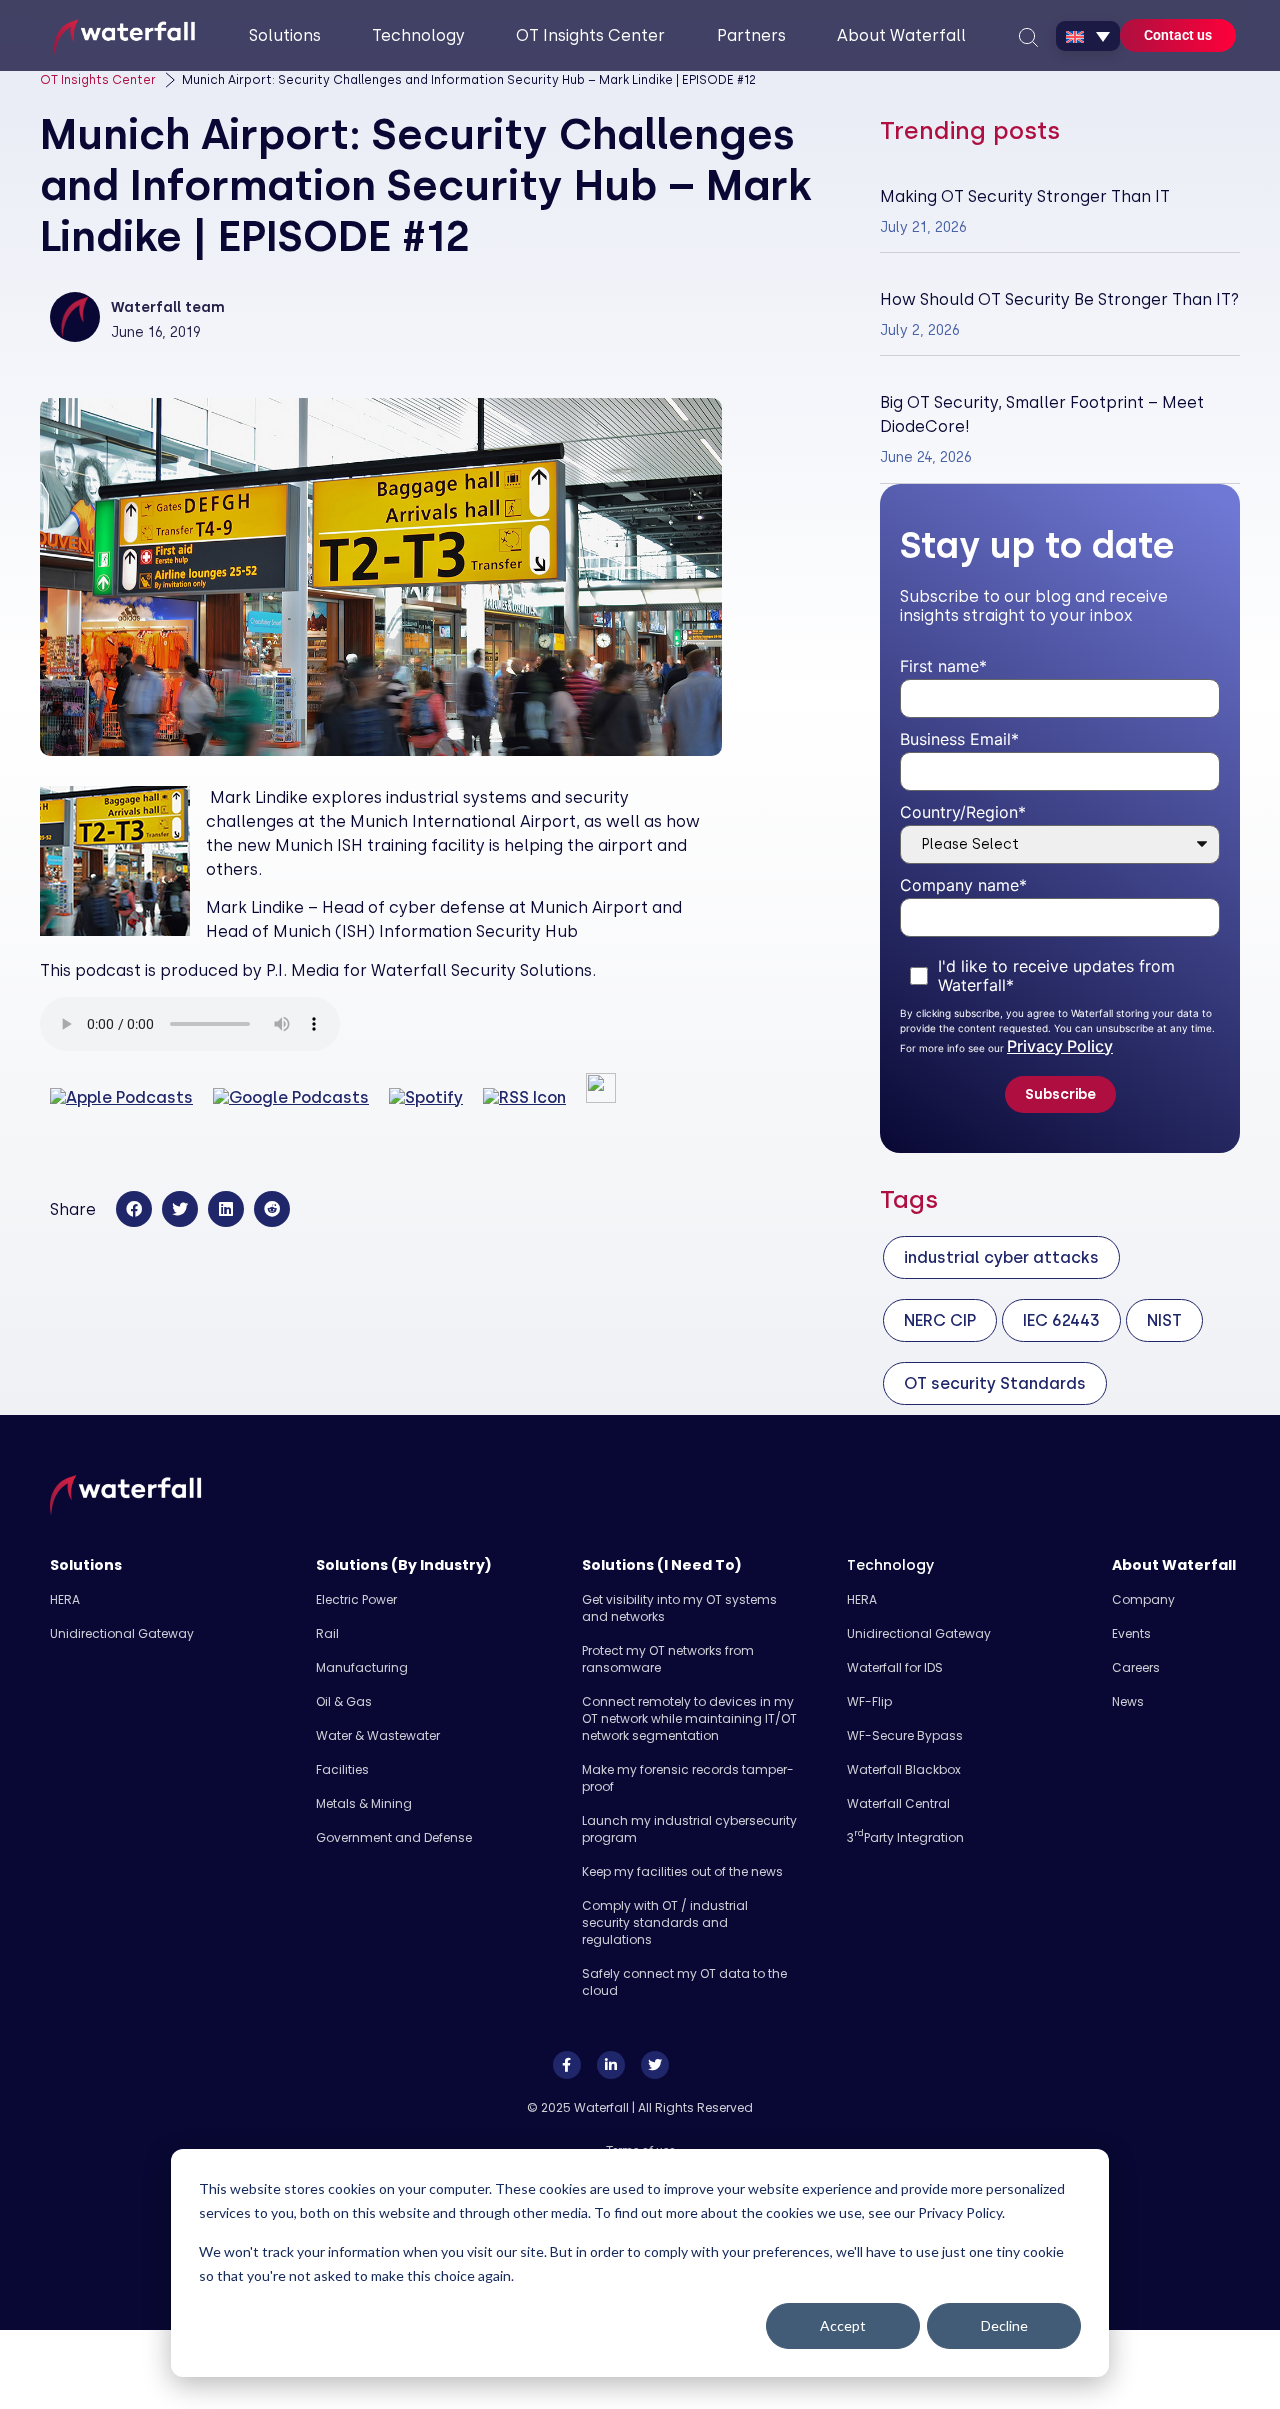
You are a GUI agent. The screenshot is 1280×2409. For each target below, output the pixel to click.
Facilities (342, 1769)
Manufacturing (362, 1667)
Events (1131, 1633)
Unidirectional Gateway (122, 1633)
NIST (1164, 1320)
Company (1143, 1599)
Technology (890, 1565)
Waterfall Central (898, 1803)
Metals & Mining (364, 1803)
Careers (1136, 1667)
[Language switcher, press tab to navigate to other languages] (1088, 36)
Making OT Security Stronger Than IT (1025, 196)
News (1128, 1701)
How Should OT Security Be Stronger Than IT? (1059, 299)
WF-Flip (869, 1701)
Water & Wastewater (378, 1735)
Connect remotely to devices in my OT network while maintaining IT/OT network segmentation (689, 1718)
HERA (65, 1599)
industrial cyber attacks (1001, 1257)
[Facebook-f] (567, 2065)
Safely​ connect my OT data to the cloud (684, 1982)
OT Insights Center (98, 80)
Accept (843, 2325)
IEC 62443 (1061, 1320)
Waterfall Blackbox (904, 1769)
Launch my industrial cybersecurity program (689, 1829)
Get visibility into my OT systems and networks (679, 1608)
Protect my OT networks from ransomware (668, 1659)
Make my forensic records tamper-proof (688, 1778)
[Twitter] (655, 2065)
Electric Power (356, 1599)
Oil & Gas (344, 1701)
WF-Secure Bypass (905, 1735)
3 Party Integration (905, 1837)
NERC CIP (940, 1320)
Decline (1004, 2325)
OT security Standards (995, 1383)
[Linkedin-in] (611, 2065)
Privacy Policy (1060, 1046)
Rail (327, 1633)
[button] (134, 1209)
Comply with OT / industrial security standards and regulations (665, 1922)
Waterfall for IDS (895, 1667)
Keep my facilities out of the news (682, 1871)
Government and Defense (394, 1837)
